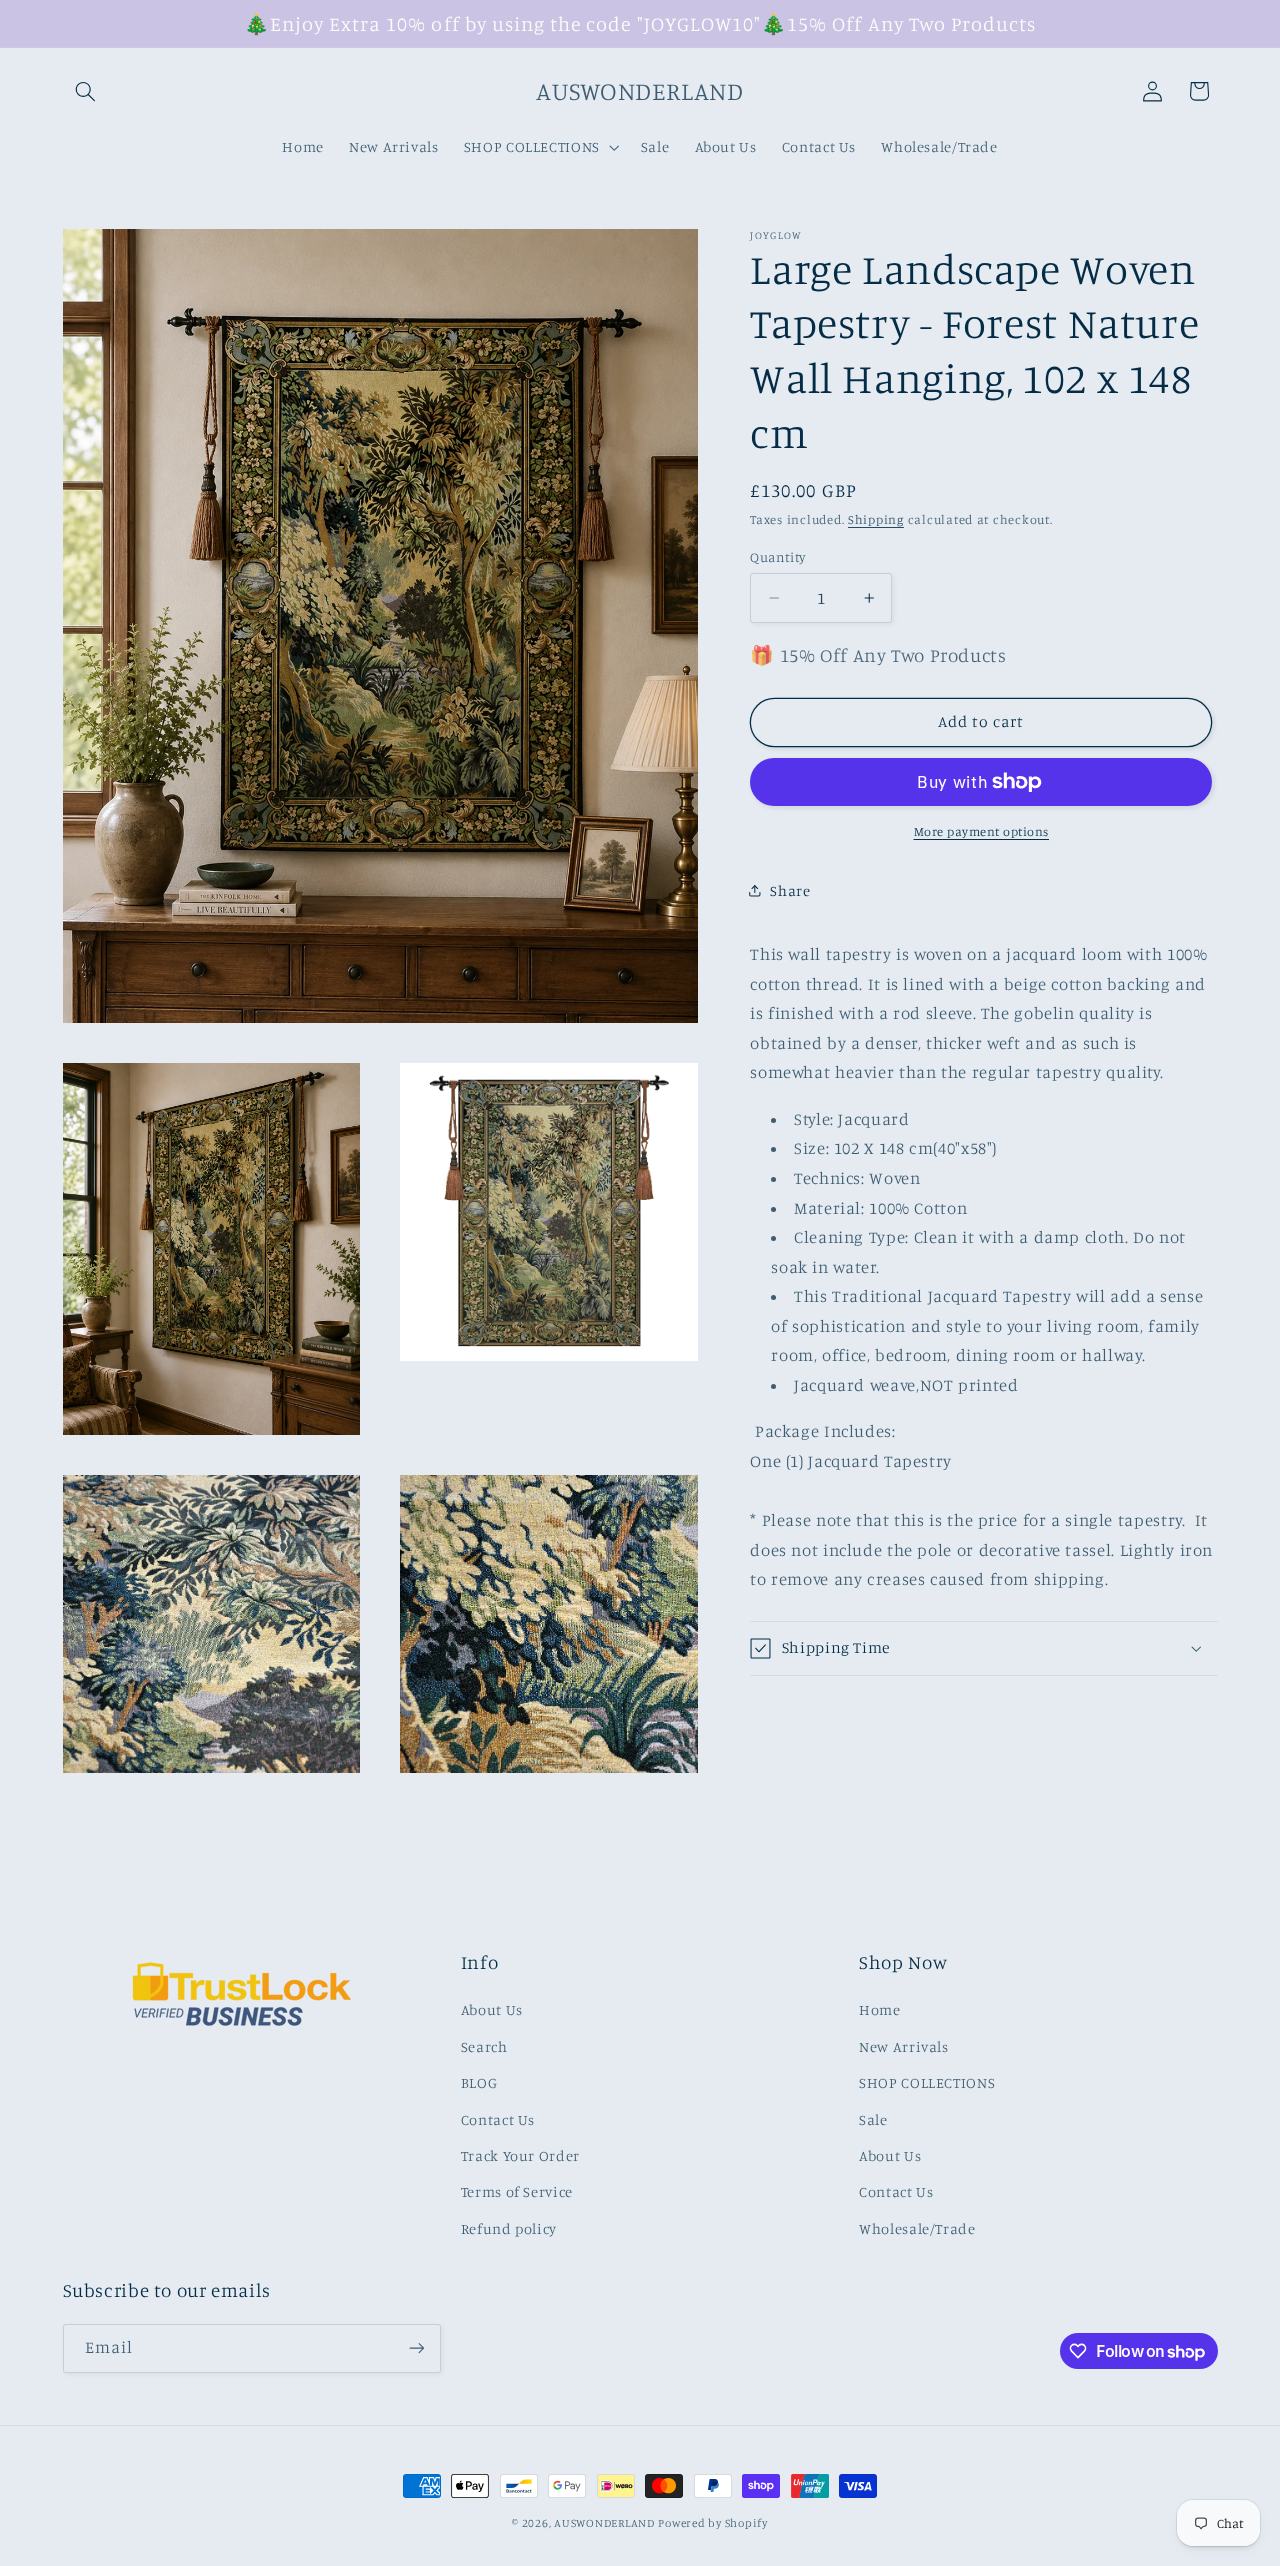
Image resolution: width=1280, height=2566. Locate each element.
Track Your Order (520, 2155)
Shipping (876, 519)
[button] (86, 91)
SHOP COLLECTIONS (927, 2082)
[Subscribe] (416, 2348)
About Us (492, 2009)
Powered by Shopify (712, 2523)
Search (484, 2046)
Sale (873, 2118)
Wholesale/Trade (917, 2227)
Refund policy (509, 2227)
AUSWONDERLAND (604, 2523)
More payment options (982, 831)
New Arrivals (904, 2046)
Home (880, 2009)
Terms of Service (517, 2191)
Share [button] (790, 890)
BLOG (479, 2082)
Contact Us (498, 2118)
